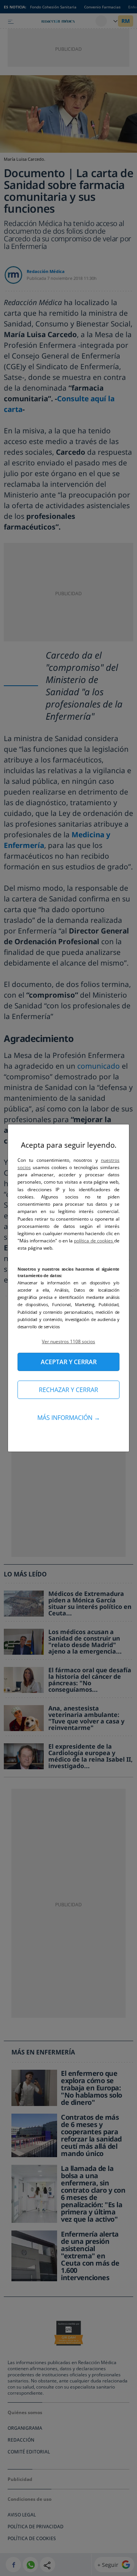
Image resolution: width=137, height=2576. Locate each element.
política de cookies (94, 1241)
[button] (68, 1341)
